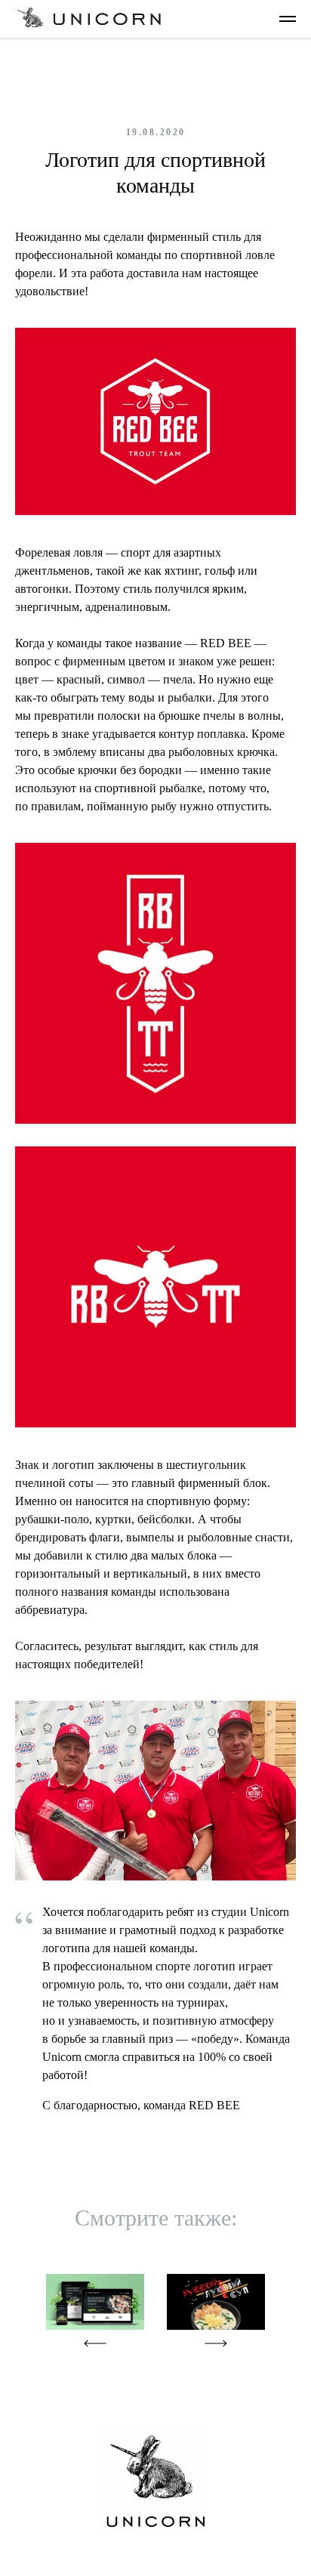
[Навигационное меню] (288, 19)
